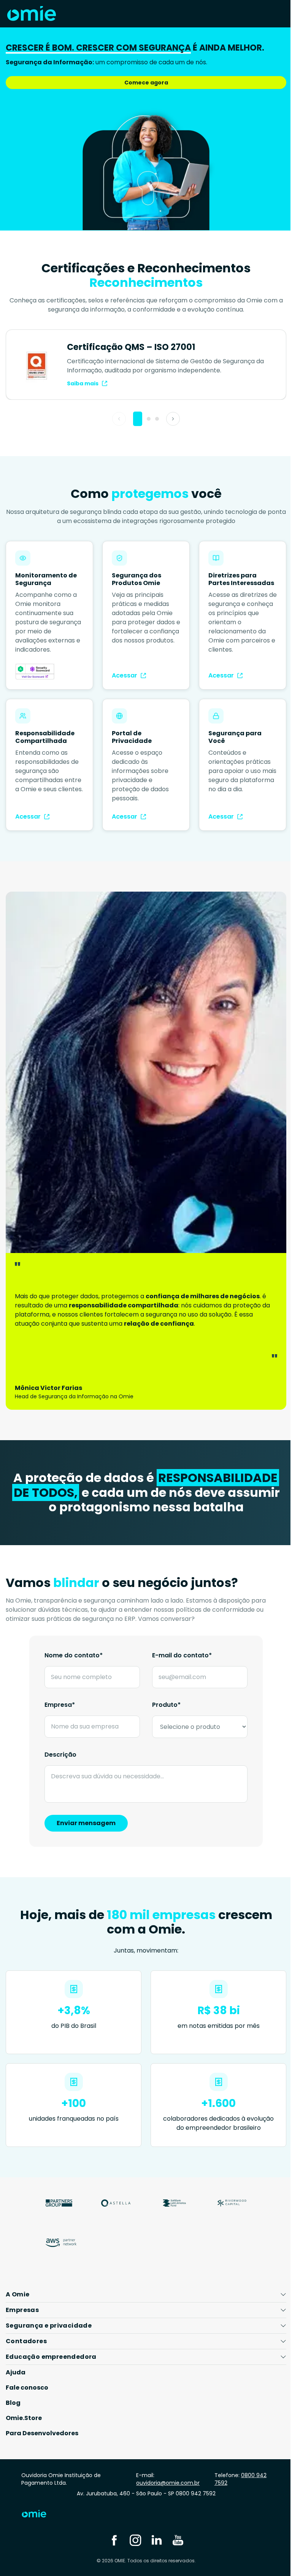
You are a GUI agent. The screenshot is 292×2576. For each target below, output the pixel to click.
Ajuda (16, 2365)
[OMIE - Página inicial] (32, 14)
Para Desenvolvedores (42, 2426)
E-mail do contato (182, 1655)
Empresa (60, 1705)
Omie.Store (24, 2410)
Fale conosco (27, 2380)
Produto (166, 1705)
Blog (13, 2395)
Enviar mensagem (86, 1823)
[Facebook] (111, 2532)
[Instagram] (133, 2532)
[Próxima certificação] (173, 419)
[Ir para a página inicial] (40, 2508)
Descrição (60, 1755)
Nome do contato (74, 1655)
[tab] (138, 419)
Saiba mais (83, 383)
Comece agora (146, 83)
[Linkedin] (154, 2532)
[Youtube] (175, 2532)
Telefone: (236, 2471)
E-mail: (165, 2471)
